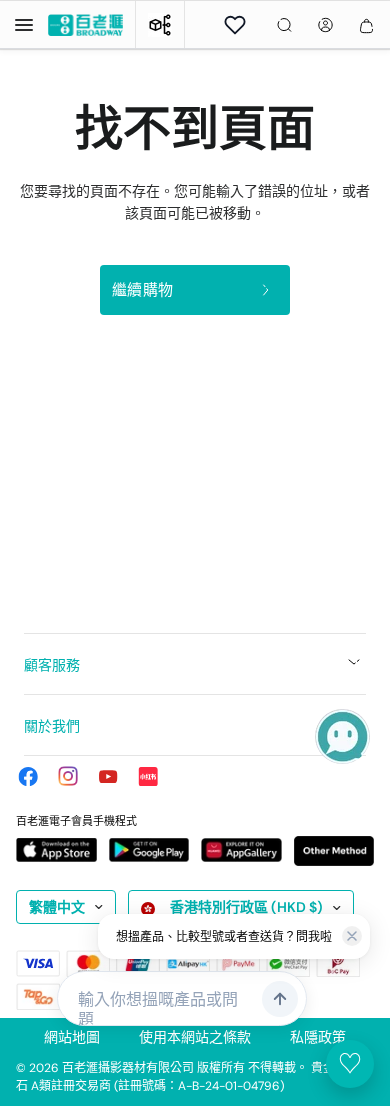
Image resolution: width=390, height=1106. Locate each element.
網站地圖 (72, 1037)
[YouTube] (108, 776)
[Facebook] (28, 776)
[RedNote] (148, 776)
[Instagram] (68, 776)
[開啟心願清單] (235, 25)
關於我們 (52, 726)
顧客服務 (52, 665)
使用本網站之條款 (195, 1037)
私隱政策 (318, 1037)
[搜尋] (284, 25)
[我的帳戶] (325, 25)
